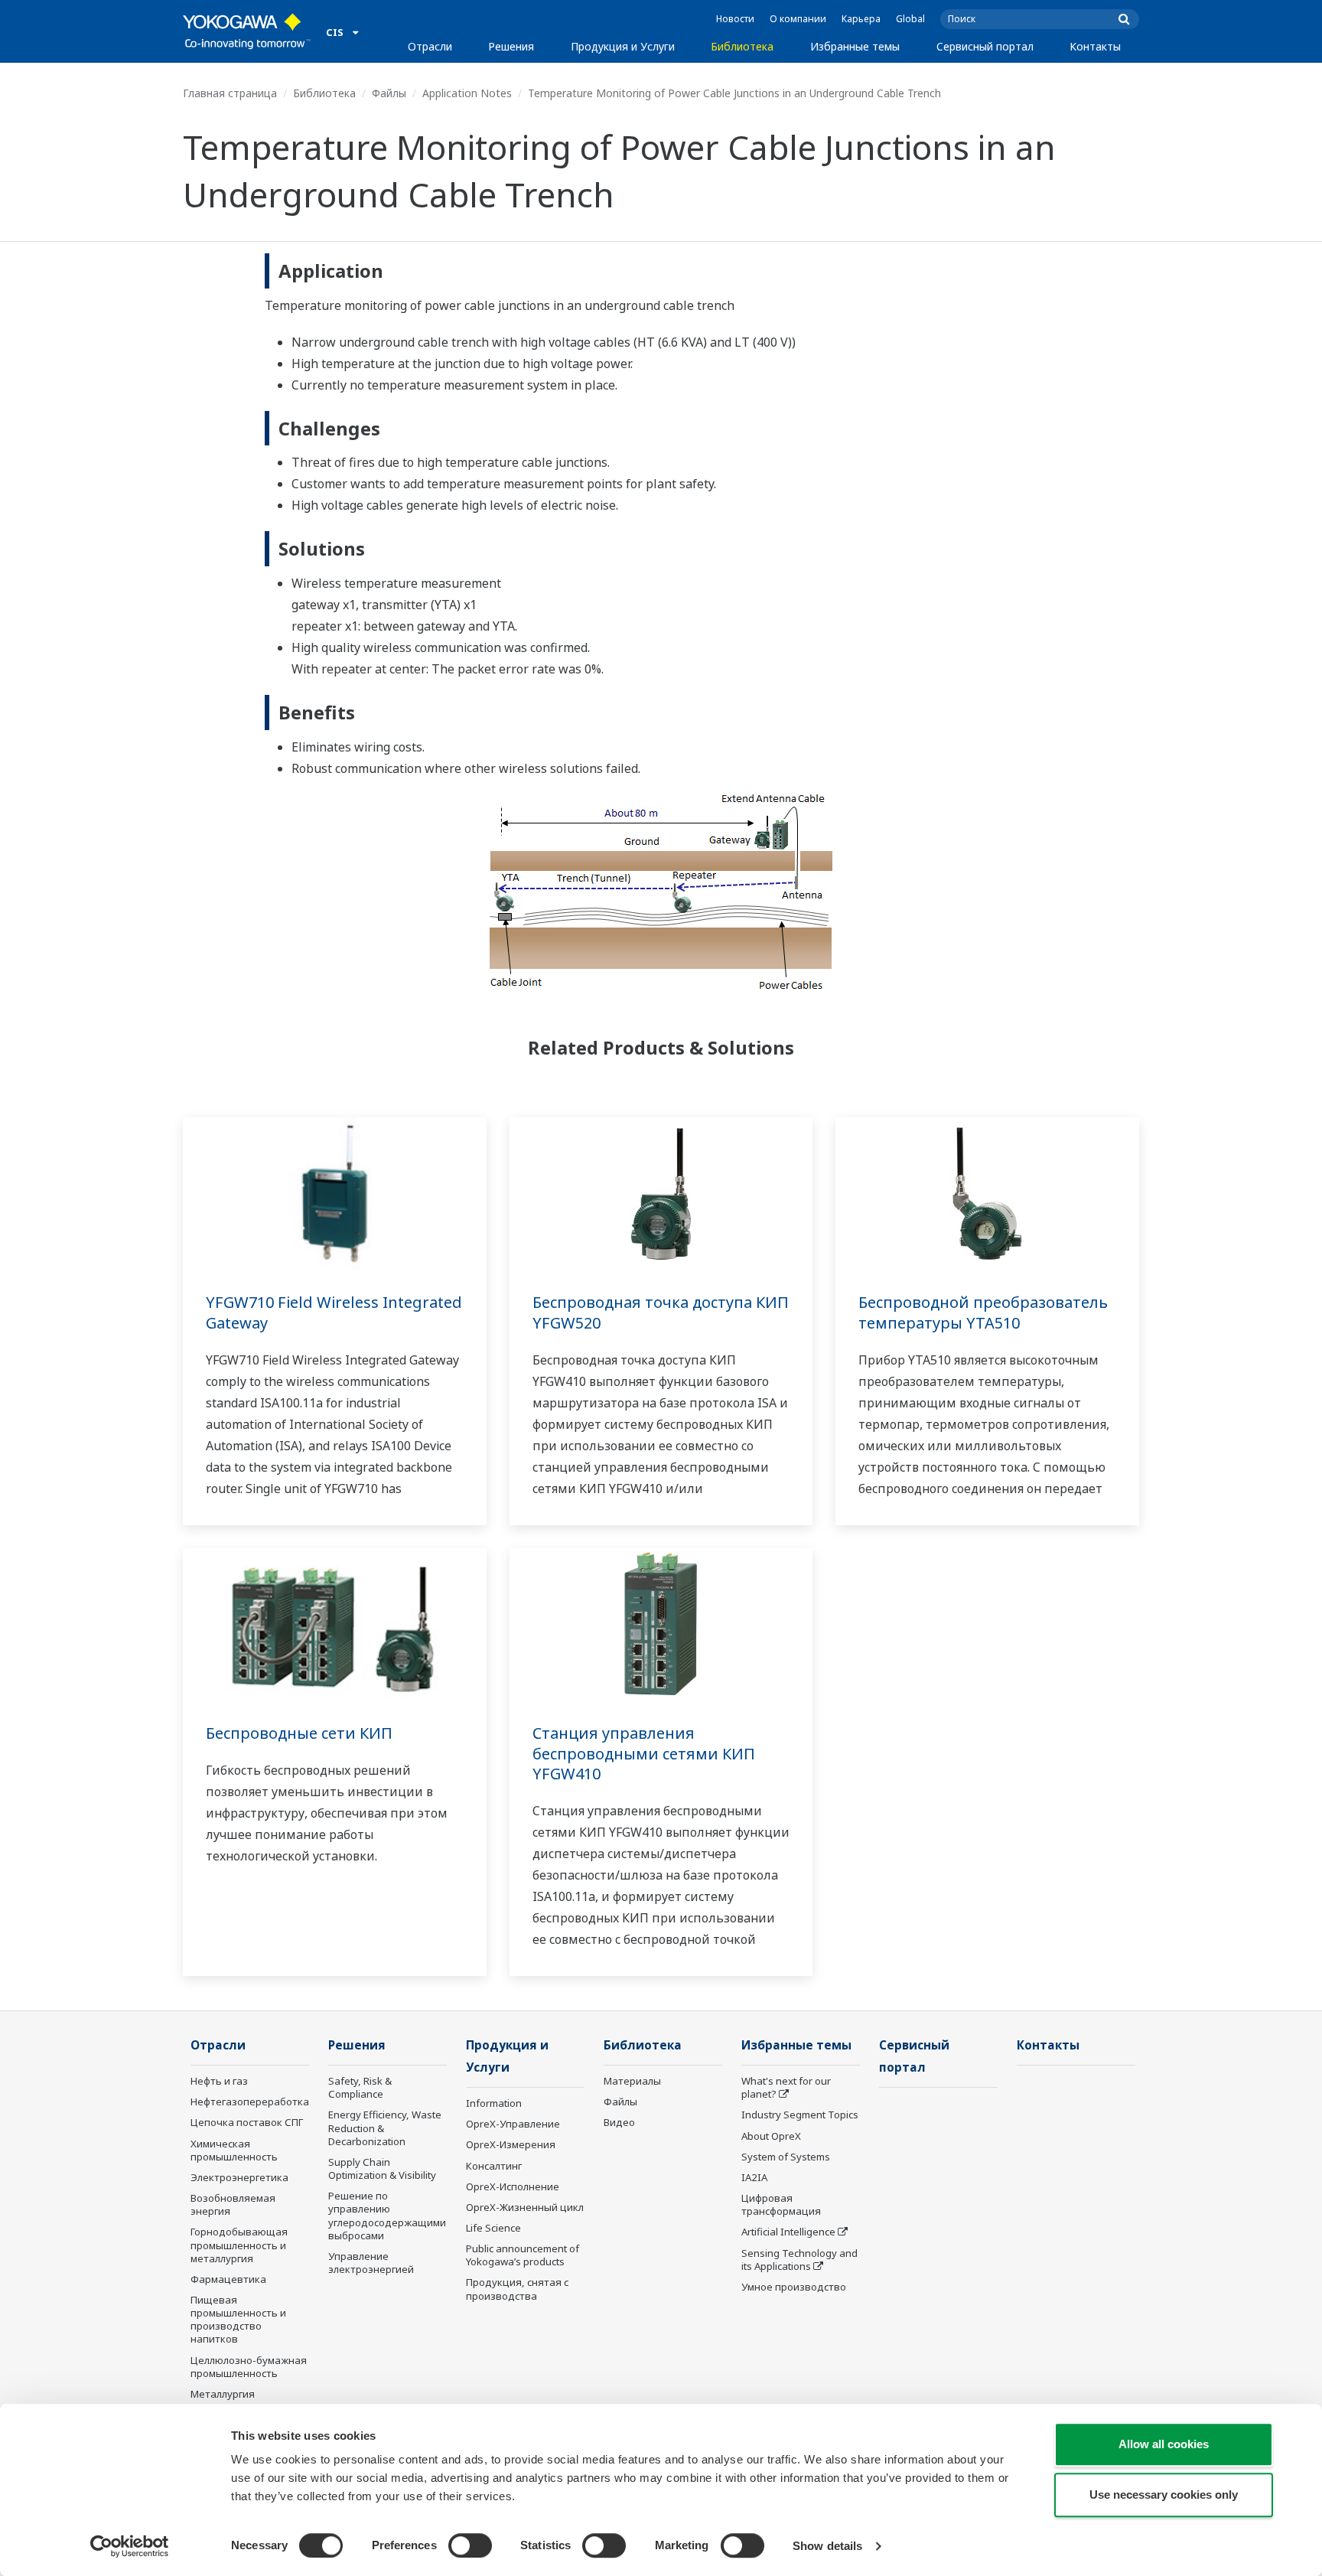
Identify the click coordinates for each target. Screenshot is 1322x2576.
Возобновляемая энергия (233, 2204)
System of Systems (786, 2157)
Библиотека (742, 46)
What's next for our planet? (786, 2087)
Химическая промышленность (234, 2150)
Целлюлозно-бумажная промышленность (249, 2367)
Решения (511, 46)
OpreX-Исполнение (513, 2186)
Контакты (1095, 46)
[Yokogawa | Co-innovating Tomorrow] (247, 31)
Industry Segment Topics (800, 2115)
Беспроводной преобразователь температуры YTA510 (983, 1312)
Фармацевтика (228, 2279)
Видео (619, 2122)
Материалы (632, 2081)
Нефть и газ (219, 2081)
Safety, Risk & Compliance (360, 2087)
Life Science (493, 2228)
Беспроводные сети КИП (299, 1733)
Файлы (389, 93)
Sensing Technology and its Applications (799, 2260)
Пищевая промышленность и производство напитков (238, 2319)
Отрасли (430, 46)
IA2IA (754, 2177)
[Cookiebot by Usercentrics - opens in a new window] (130, 2546)
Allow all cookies (1164, 2444)
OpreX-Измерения (511, 2144)
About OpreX (771, 2136)
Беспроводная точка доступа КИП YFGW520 (661, 1312)
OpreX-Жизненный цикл (525, 2207)
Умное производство (794, 2287)
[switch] (470, 2545)
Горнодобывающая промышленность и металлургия (239, 2245)
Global (910, 19)
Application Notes (467, 93)
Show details (827, 2546)
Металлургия (223, 2394)
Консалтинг (494, 2166)
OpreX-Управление (513, 2124)
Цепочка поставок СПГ (247, 2122)
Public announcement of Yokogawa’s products (523, 2255)
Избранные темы (855, 46)
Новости (735, 19)
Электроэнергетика (239, 2177)
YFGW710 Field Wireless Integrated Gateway (334, 1312)
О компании (798, 19)
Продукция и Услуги (623, 46)
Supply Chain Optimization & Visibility (382, 2168)
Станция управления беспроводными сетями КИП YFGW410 (644, 1753)
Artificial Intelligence (788, 2232)
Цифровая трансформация (781, 2204)
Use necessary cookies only (1164, 2494)
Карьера (861, 19)
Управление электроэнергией (371, 2263)
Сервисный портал (985, 46)
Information (494, 2103)
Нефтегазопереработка (250, 2102)
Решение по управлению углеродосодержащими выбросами (387, 2215)
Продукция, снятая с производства (517, 2289)
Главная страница (230, 93)
